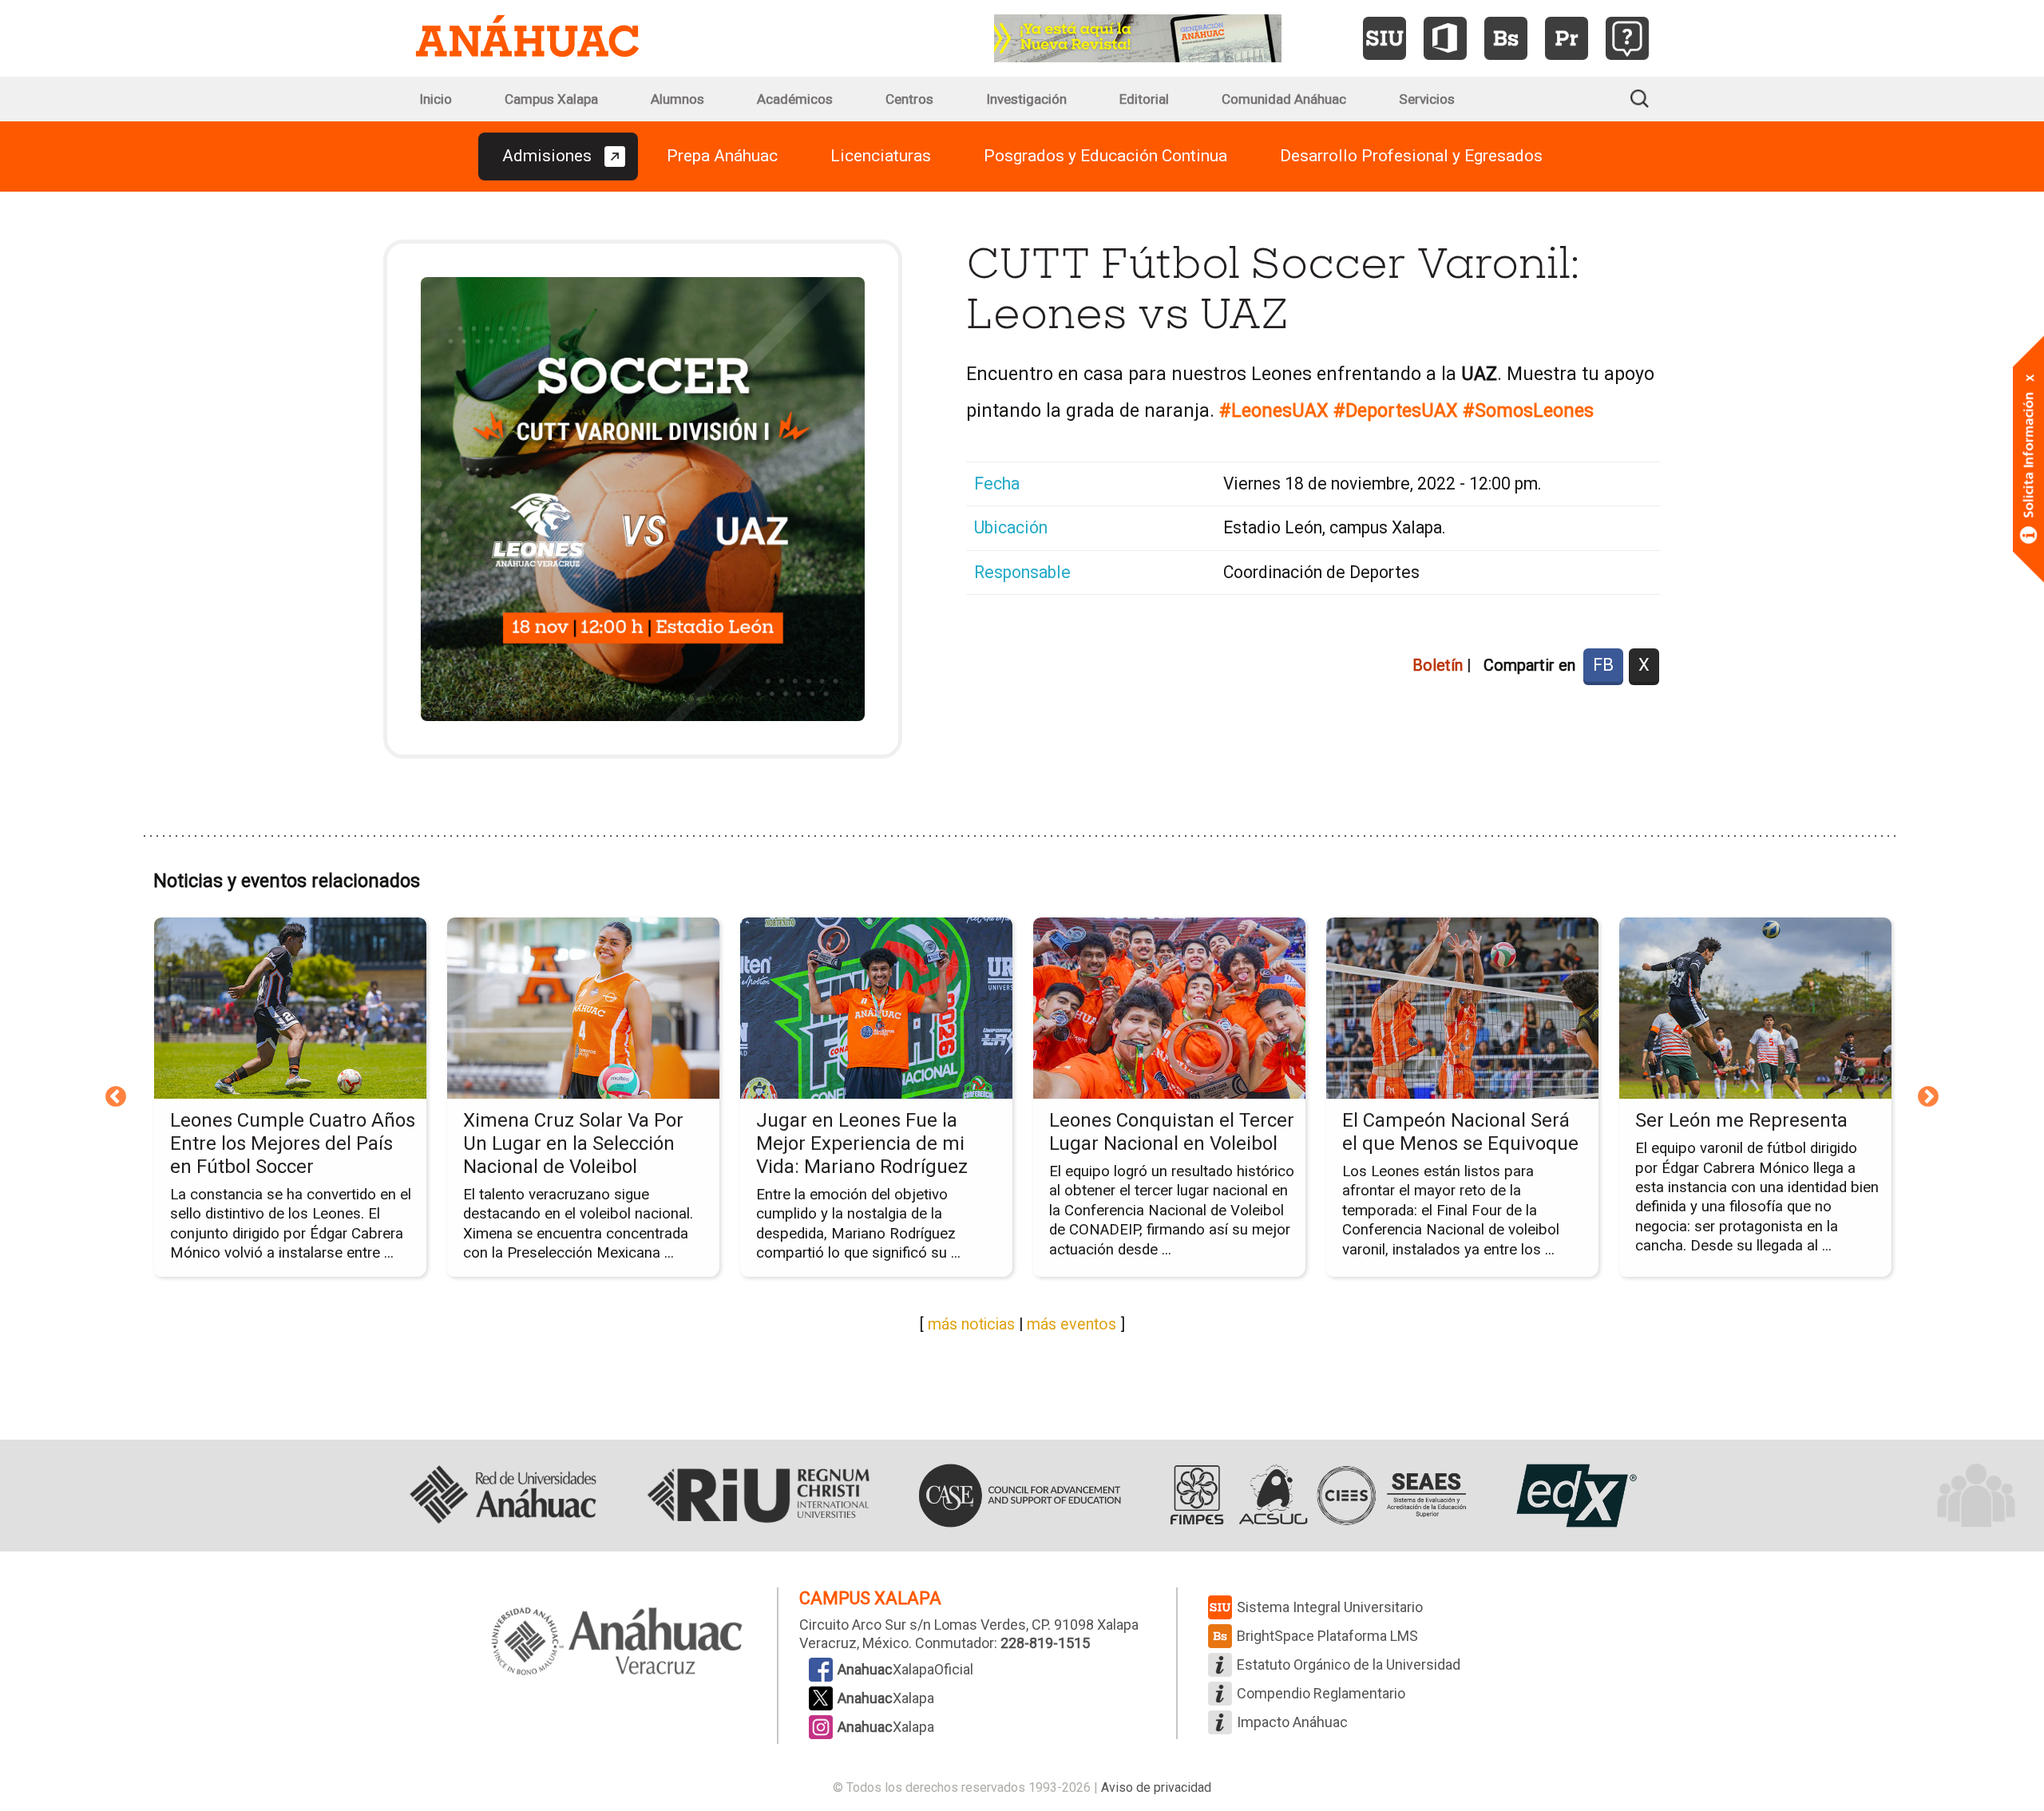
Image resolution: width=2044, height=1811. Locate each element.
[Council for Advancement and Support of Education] (1020, 1496)
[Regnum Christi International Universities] (759, 1496)
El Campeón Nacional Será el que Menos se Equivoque (1460, 1132)
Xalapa (886, 1698)
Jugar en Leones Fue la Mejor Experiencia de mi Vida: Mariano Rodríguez (862, 1143)
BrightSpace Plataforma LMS (1327, 1636)
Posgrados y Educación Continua (1105, 156)
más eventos (1072, 1324)
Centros (909, 99)
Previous (116, 1097)
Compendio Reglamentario (1321, 1693)
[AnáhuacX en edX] (1575, 1496)
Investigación (1026, 99)
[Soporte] (1627, 38)
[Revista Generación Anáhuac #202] (1138, 37)
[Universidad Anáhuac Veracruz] (617, 1643)
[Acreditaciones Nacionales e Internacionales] (1315, 1496)
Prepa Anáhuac (722, 156)
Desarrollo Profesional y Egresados (1411, 156)
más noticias (971, 1324)
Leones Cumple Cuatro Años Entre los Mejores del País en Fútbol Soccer (293, 1143)
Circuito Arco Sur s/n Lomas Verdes (913, 1625)
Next (1928, 1097)
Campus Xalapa (551, 99)
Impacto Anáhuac (1292, 1722)
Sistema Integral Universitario (1330, 1607)
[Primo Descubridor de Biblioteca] (1567, 38)
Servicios (1427, 99)
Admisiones (547, 156)
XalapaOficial (905, 1669)
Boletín (1438, 665)
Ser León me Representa (1741, 1120)
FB (1603, 665)
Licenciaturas (881, 156)
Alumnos (677, 99)
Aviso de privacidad (1156, 1787)
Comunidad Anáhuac (1284, 99)
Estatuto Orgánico (1349, 1664)
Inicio (436, 99)
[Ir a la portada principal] (527, 38)
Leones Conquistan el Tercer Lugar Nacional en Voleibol (1172, 1132)
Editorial (1144, 99)
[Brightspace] (1506, 38)
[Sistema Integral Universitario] (1384, 38)
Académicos (795, 99)
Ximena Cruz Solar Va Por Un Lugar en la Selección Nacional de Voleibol (573, 1143)
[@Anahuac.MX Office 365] (1445, 38)
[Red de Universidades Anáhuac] (503, 1496)
